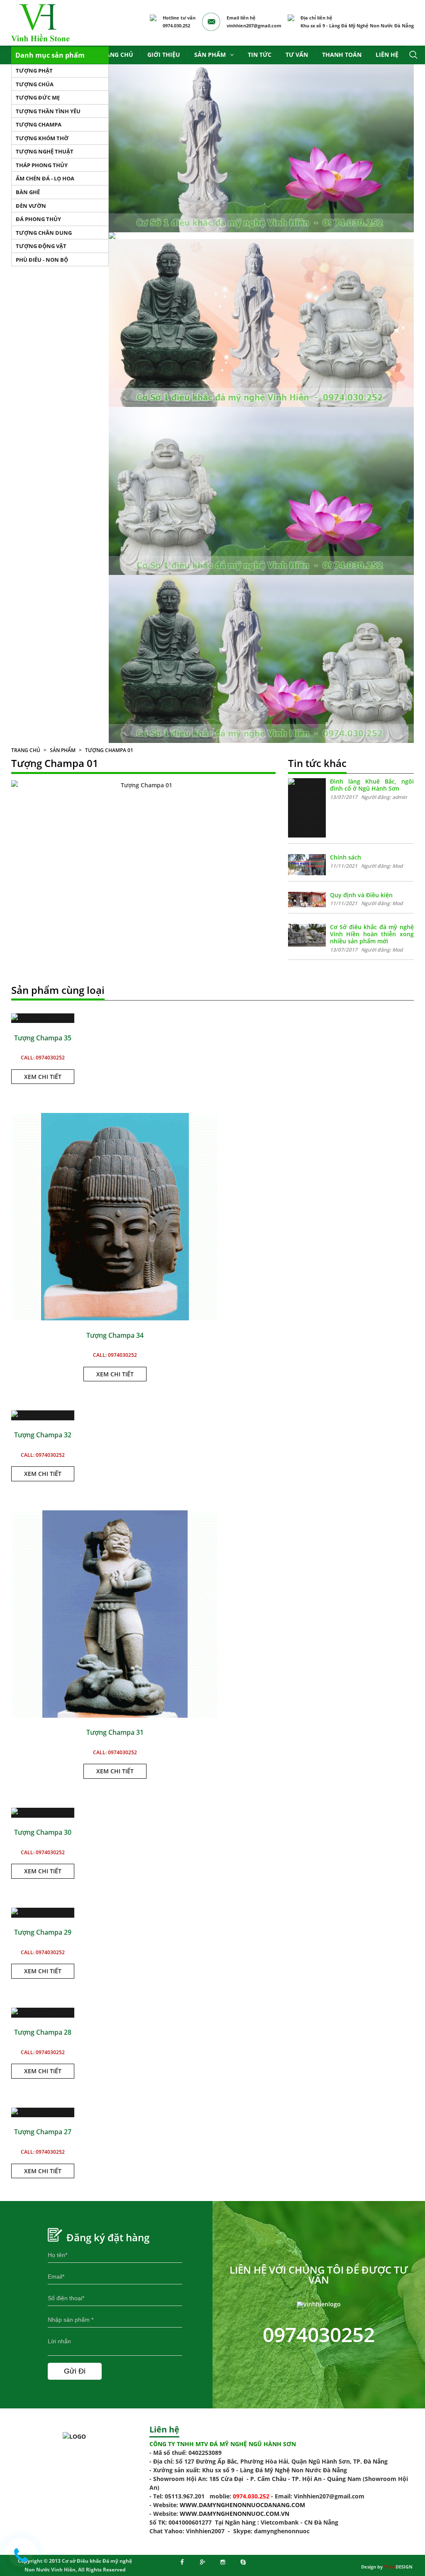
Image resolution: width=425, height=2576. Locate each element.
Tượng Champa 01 (109, 750)
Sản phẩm (210, 55)
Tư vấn (297, 55)
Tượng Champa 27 (43, 2132)
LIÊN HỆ (387, 55)
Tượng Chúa (35, 84)
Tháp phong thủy (42, 165)
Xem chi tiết (43, 1077)
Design (398, 2567)
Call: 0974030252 (43, 1058)
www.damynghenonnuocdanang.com (242, 2505)
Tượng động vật (41, 246)
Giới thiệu (164, 55)
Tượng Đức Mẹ (38, 97)
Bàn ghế (28, 192)
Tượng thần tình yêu (48, 111)
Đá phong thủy (38, 219)
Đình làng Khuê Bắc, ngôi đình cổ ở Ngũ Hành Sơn (372, 785)
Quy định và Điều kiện (361, 895)
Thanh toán (342, 55)
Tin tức (260, 55)
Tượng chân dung (44, 233)
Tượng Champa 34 (115, 1335)
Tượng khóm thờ (42, 138)
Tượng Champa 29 (43, 1932)
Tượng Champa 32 (43, 1435)
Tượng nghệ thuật (45, 151)
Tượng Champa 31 (115, 1732)
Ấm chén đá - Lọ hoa (45, 178)
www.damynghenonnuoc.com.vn (234, 2514)
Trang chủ (116, 55)
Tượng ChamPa (39, 124)
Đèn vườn (31, 206)
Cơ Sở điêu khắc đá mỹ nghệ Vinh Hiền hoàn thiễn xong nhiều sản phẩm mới (372, 934)
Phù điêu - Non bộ (42, 260)
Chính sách (346, 857)
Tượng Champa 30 (43, 1832)
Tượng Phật (34, 71)
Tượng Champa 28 (43, 2032)
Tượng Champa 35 (43, 1038)
